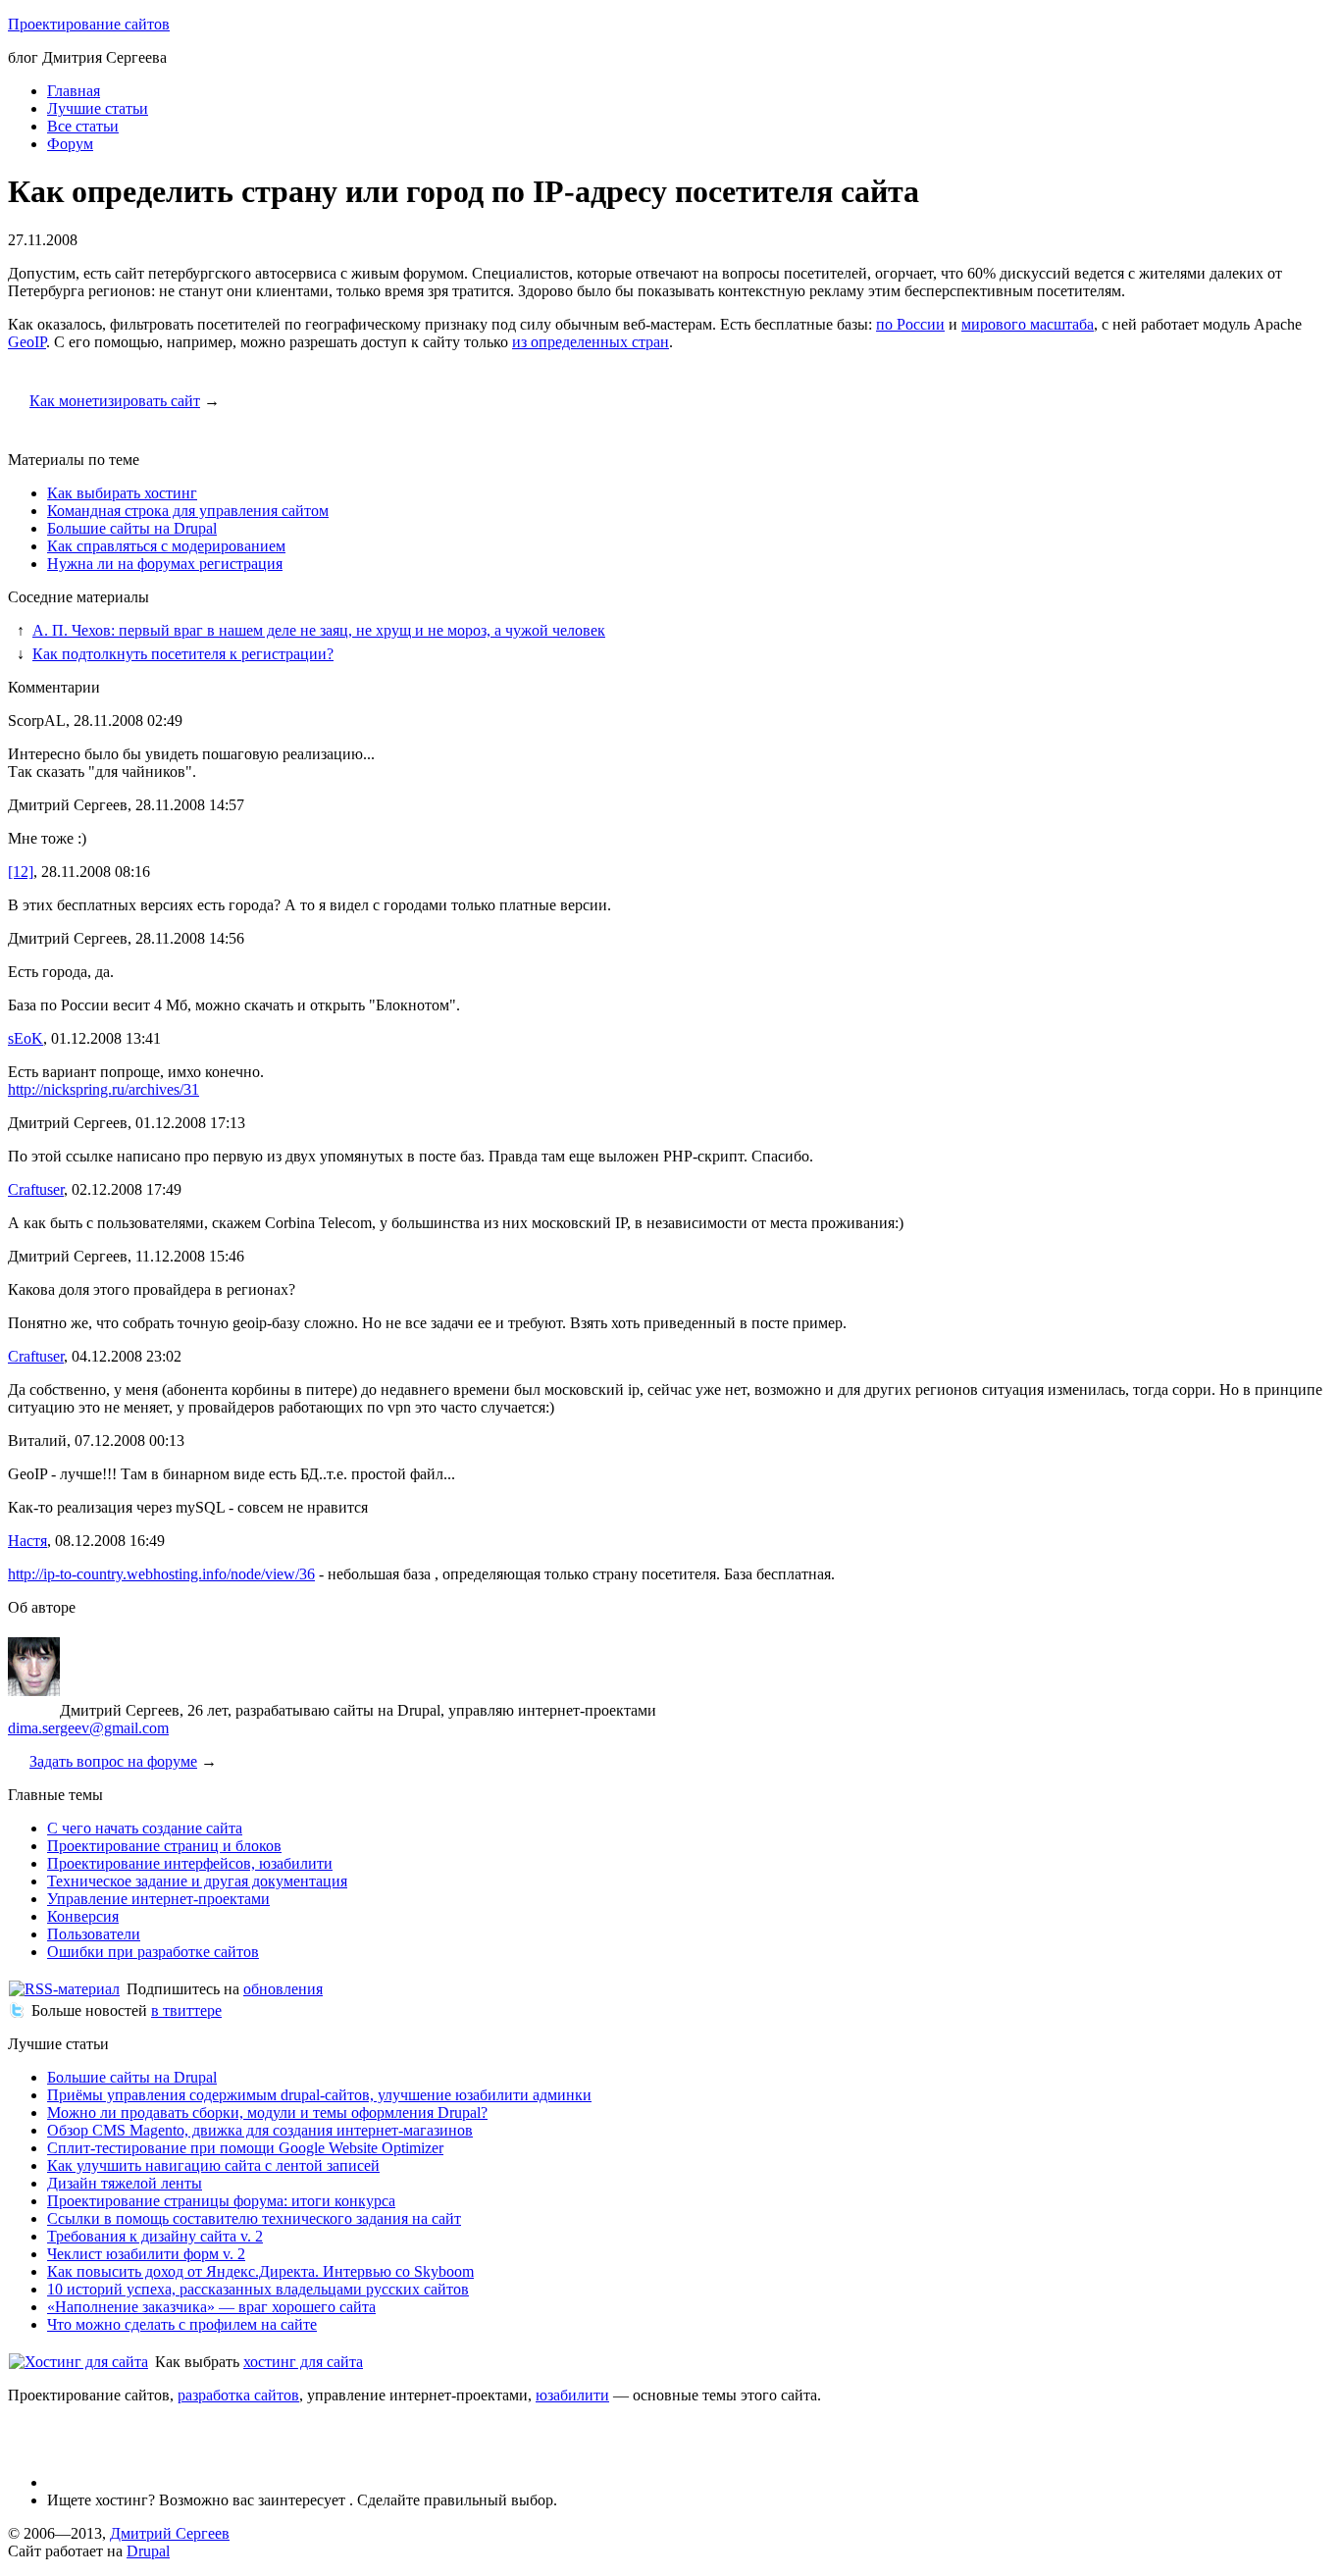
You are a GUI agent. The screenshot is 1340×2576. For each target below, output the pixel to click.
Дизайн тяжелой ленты (125, 2183)
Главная (74, 91)
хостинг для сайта (303, 2362)
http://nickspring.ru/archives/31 (103, 1089)
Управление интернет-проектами (158, 1899)
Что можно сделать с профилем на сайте (182, 2324)
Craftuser (36, 1189)
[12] (21, 872)
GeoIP (27, 342)
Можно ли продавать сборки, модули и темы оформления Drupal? (267, 2112)
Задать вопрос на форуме (113, 1761)
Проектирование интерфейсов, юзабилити (190, 1863)
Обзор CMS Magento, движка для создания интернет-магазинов (260, 2130)
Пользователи (94, 1934)
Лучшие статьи (98, 108)
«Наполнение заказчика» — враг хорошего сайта (211, 2307)
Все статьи (83, 126)
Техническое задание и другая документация (197, 1881)
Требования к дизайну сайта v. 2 (155, 2236)
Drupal (148, 2551)
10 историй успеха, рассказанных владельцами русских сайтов (258, 2289)
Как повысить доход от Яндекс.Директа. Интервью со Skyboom (260, 2271)
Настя (27, 1541)
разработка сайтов (238, 2395)
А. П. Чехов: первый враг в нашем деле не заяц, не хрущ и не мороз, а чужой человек (319, 630)
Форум (70, 144)
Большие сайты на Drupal (132, 528)
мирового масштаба (1028, 324)
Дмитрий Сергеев (170, 2533)
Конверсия (83, 1916)
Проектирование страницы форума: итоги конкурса (221, 2201)
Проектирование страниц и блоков (164, 1846)
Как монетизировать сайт (115, 401)
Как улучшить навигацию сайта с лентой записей (213, 2165)
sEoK (26, 1038)
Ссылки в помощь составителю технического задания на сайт (254, 2218)
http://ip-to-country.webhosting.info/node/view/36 (161, 1574)
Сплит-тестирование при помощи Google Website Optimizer (245, 2148)
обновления (283, 1989)
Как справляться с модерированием (166, 546)
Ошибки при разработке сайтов (153, 1952)
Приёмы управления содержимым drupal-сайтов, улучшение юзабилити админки (319, 2095)
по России (910, 324)
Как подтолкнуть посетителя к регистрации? (183, 654)
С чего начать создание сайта (145, 1828)
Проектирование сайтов (89, 24)
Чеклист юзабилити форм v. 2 (146, 2254)
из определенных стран (591, 342)
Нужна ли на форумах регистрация (165, 564)
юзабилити (572, 2395)
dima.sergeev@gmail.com (88, 1728)
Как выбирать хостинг (122, 493)
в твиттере (186, 2010)
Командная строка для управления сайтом (188, 511)
